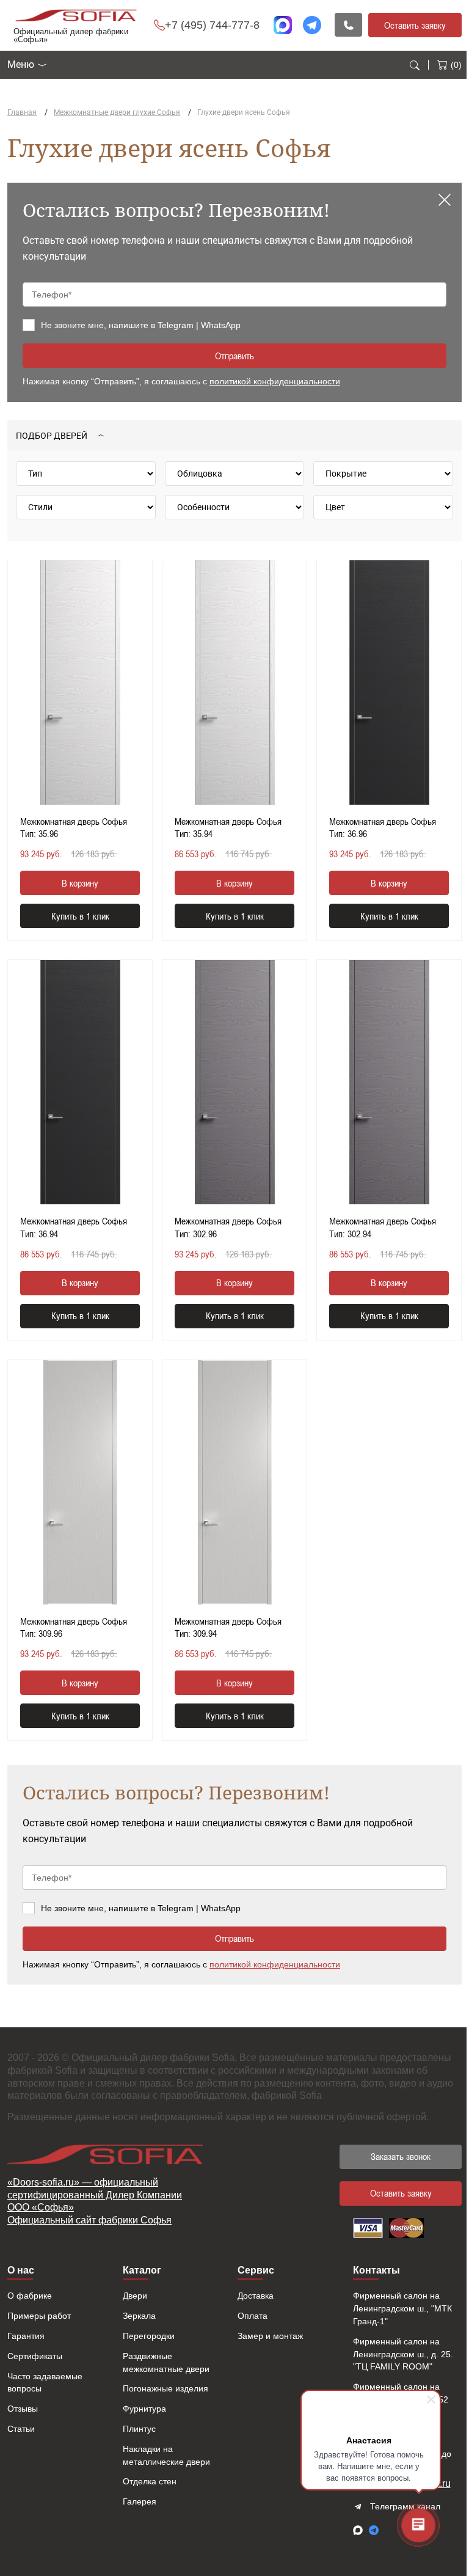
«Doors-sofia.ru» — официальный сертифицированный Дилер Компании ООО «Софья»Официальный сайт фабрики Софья (95, 2201)
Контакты (376, 2270)
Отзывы (23, 2409)
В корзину (80, 883)
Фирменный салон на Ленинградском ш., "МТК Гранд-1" (402, 2308)
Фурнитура (144, 2409)
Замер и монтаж (270, 2336)
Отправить (234, 356)
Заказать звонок (401, 2156)
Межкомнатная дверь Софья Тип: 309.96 (74, 1627)
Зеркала (139, 2316)
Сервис (256, 2270)
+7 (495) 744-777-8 (212, 25)
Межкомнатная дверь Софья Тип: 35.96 (74, 828)
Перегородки (149, 2336)
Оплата (253, 2316)
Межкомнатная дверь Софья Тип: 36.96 (383, 828)
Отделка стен (150, 2481)
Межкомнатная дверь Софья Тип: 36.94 (74, 1227)
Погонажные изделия (165, 2388)
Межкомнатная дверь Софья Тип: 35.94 (228, 828)
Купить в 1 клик (80, 916)
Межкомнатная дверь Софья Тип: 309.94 (228, 1627)
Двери (135, 2296)
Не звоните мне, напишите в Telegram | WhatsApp (141, 325)
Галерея (140, 2501)
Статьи (21, 2429)
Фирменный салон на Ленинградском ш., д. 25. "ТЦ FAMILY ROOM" (403, 2354)
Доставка (256, 2296)
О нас (21, 2270)
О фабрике (30, 2296)
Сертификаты (35, 2356)
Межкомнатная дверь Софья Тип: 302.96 (228, 1227)
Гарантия (26, 2336)
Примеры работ (39, 2316)
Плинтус (139, 2429)
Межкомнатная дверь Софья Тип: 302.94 (383, 1227)
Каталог (142, 2270)
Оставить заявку (415, 25)
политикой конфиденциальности (275, 381)
